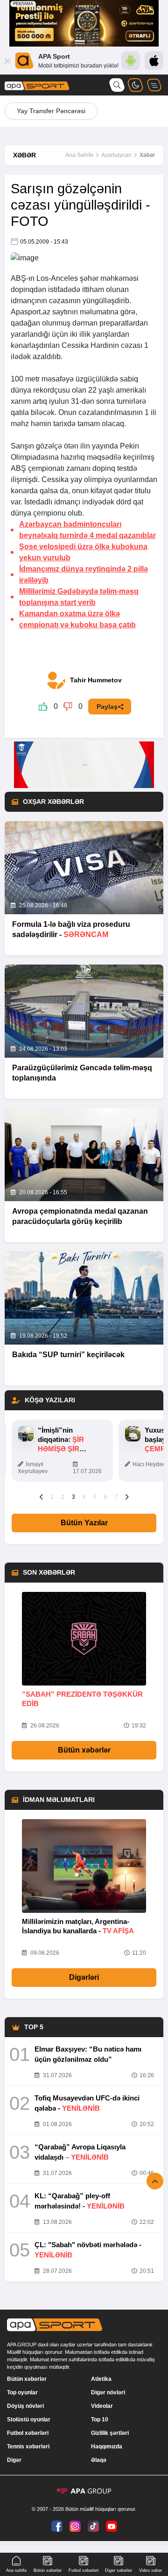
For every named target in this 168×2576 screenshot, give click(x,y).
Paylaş (107, 707)
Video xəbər (150, 2570)
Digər (14, 2460)
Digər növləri (108, 2392)
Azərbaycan (116, 155)
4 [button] (84, 1497)
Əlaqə (99, 2460)
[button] (41, 1496)
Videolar (102, 2406)
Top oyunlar (22, 2392)
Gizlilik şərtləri (110, 2433)
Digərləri (84, 1977)
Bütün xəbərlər (84, 1750)
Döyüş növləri (25, 2406)
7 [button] (116, 1497)
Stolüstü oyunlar (29, 2420)
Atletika (101, 2379)
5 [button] (95, 1497)
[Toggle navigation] (154, 85)
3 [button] (73, 1497)
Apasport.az (31, 312)
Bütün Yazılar (84, 1523)
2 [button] (63, 1497)
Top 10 (100, 2420)
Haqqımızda (107, 2447)
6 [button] (106, 1497)
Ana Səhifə (79, 155)
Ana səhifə (16, 2570)
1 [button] (52, 1497)
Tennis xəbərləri (28, 2447)
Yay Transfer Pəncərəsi (51, 111)
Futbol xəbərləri (28, 2433)
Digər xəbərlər (119, 2570)
